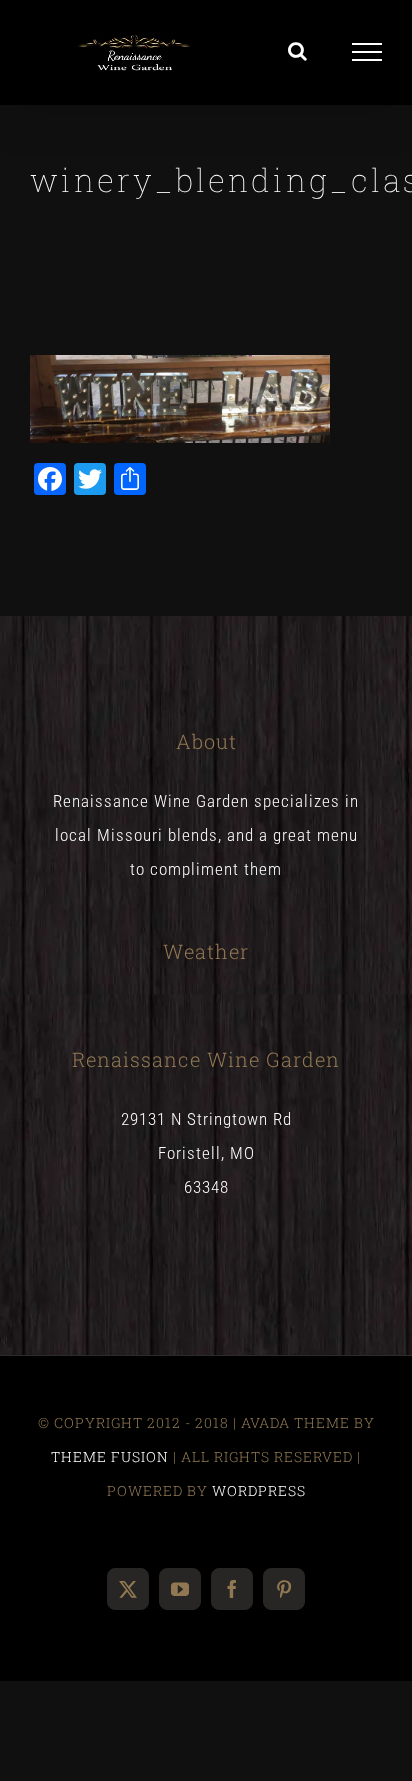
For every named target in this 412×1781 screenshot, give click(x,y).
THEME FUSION (110, 1456)
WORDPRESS (259, 1490)
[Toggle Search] (298, 51)
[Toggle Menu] (367, 52)
